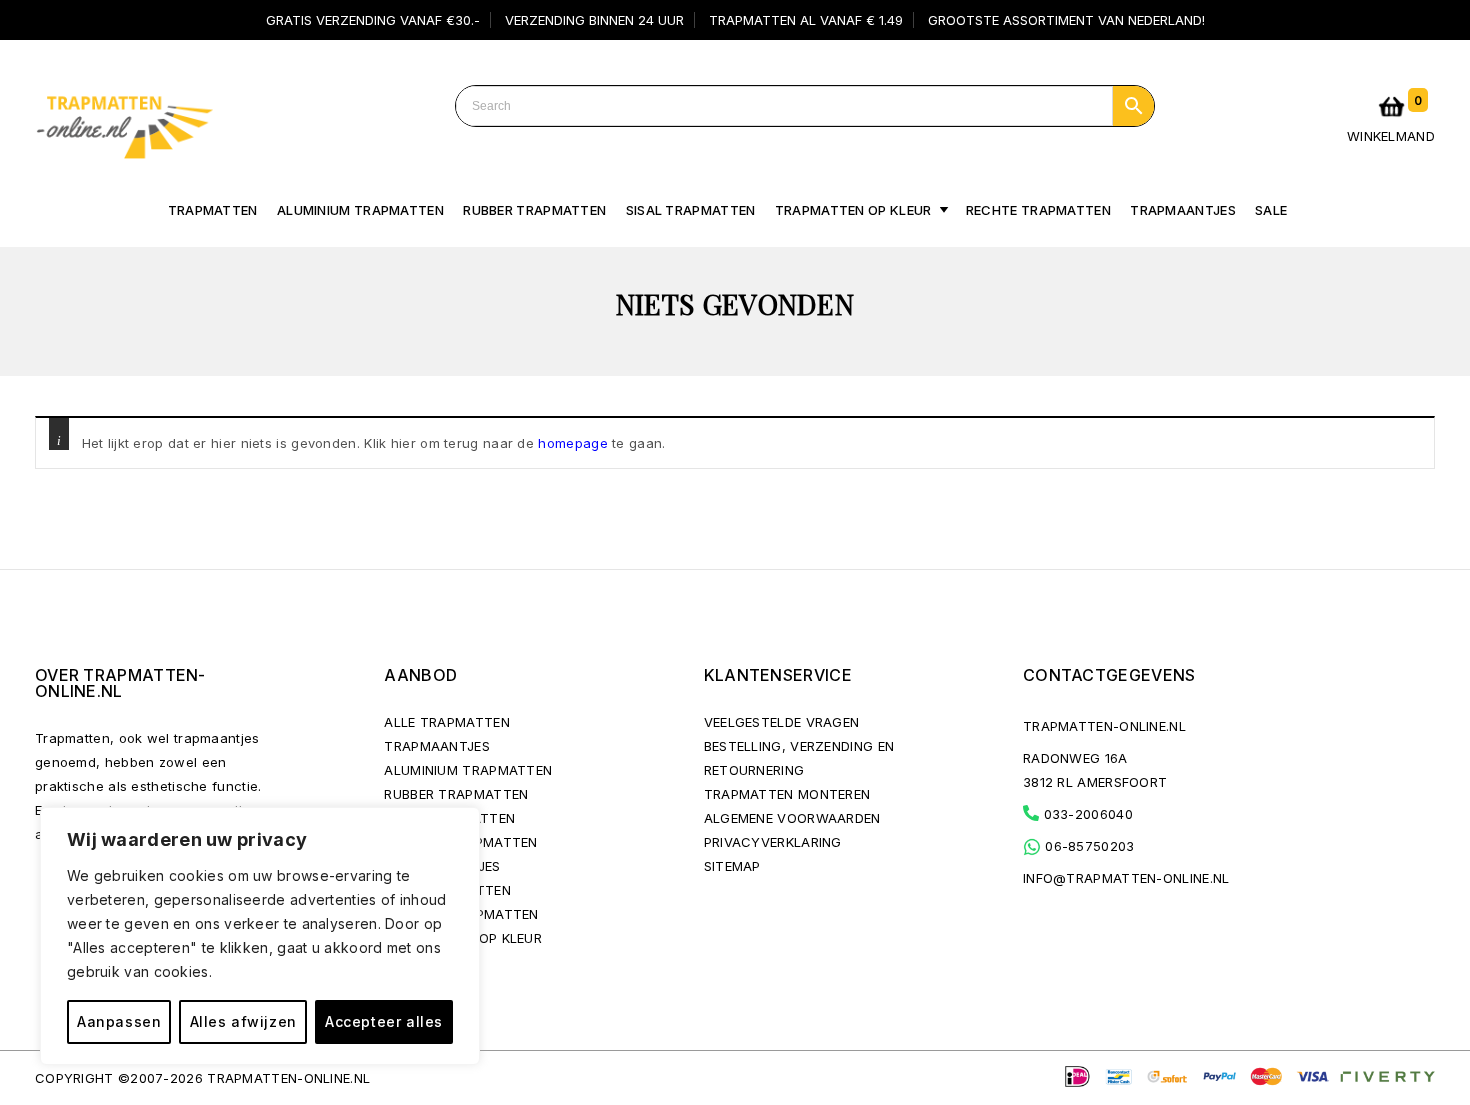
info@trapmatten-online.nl (1126, 878)
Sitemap (732, 866)
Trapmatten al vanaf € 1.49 (806, 20)
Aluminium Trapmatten (468, 770)
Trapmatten (213, 210)
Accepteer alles (384, 1021)
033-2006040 (1086, 814)
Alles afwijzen (243, 1021)
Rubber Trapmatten (534, 210)
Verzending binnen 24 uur (594, 20)
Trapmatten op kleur (853, 210)
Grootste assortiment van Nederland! (1066, 20)
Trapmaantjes (1183, 210)
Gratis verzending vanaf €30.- (373, 20)
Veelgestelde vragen (782, 722)
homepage (572, 443)
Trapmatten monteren (787, 794)
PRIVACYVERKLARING (773, 842)
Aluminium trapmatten (360, 210)
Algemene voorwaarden (792, 818)
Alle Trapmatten (447, 722)
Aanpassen (119, 1021)
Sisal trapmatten (691, 210)
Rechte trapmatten (1038, 210)
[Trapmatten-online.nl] (124, 123)
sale (1271, 210)
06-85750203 (1088, 846)
